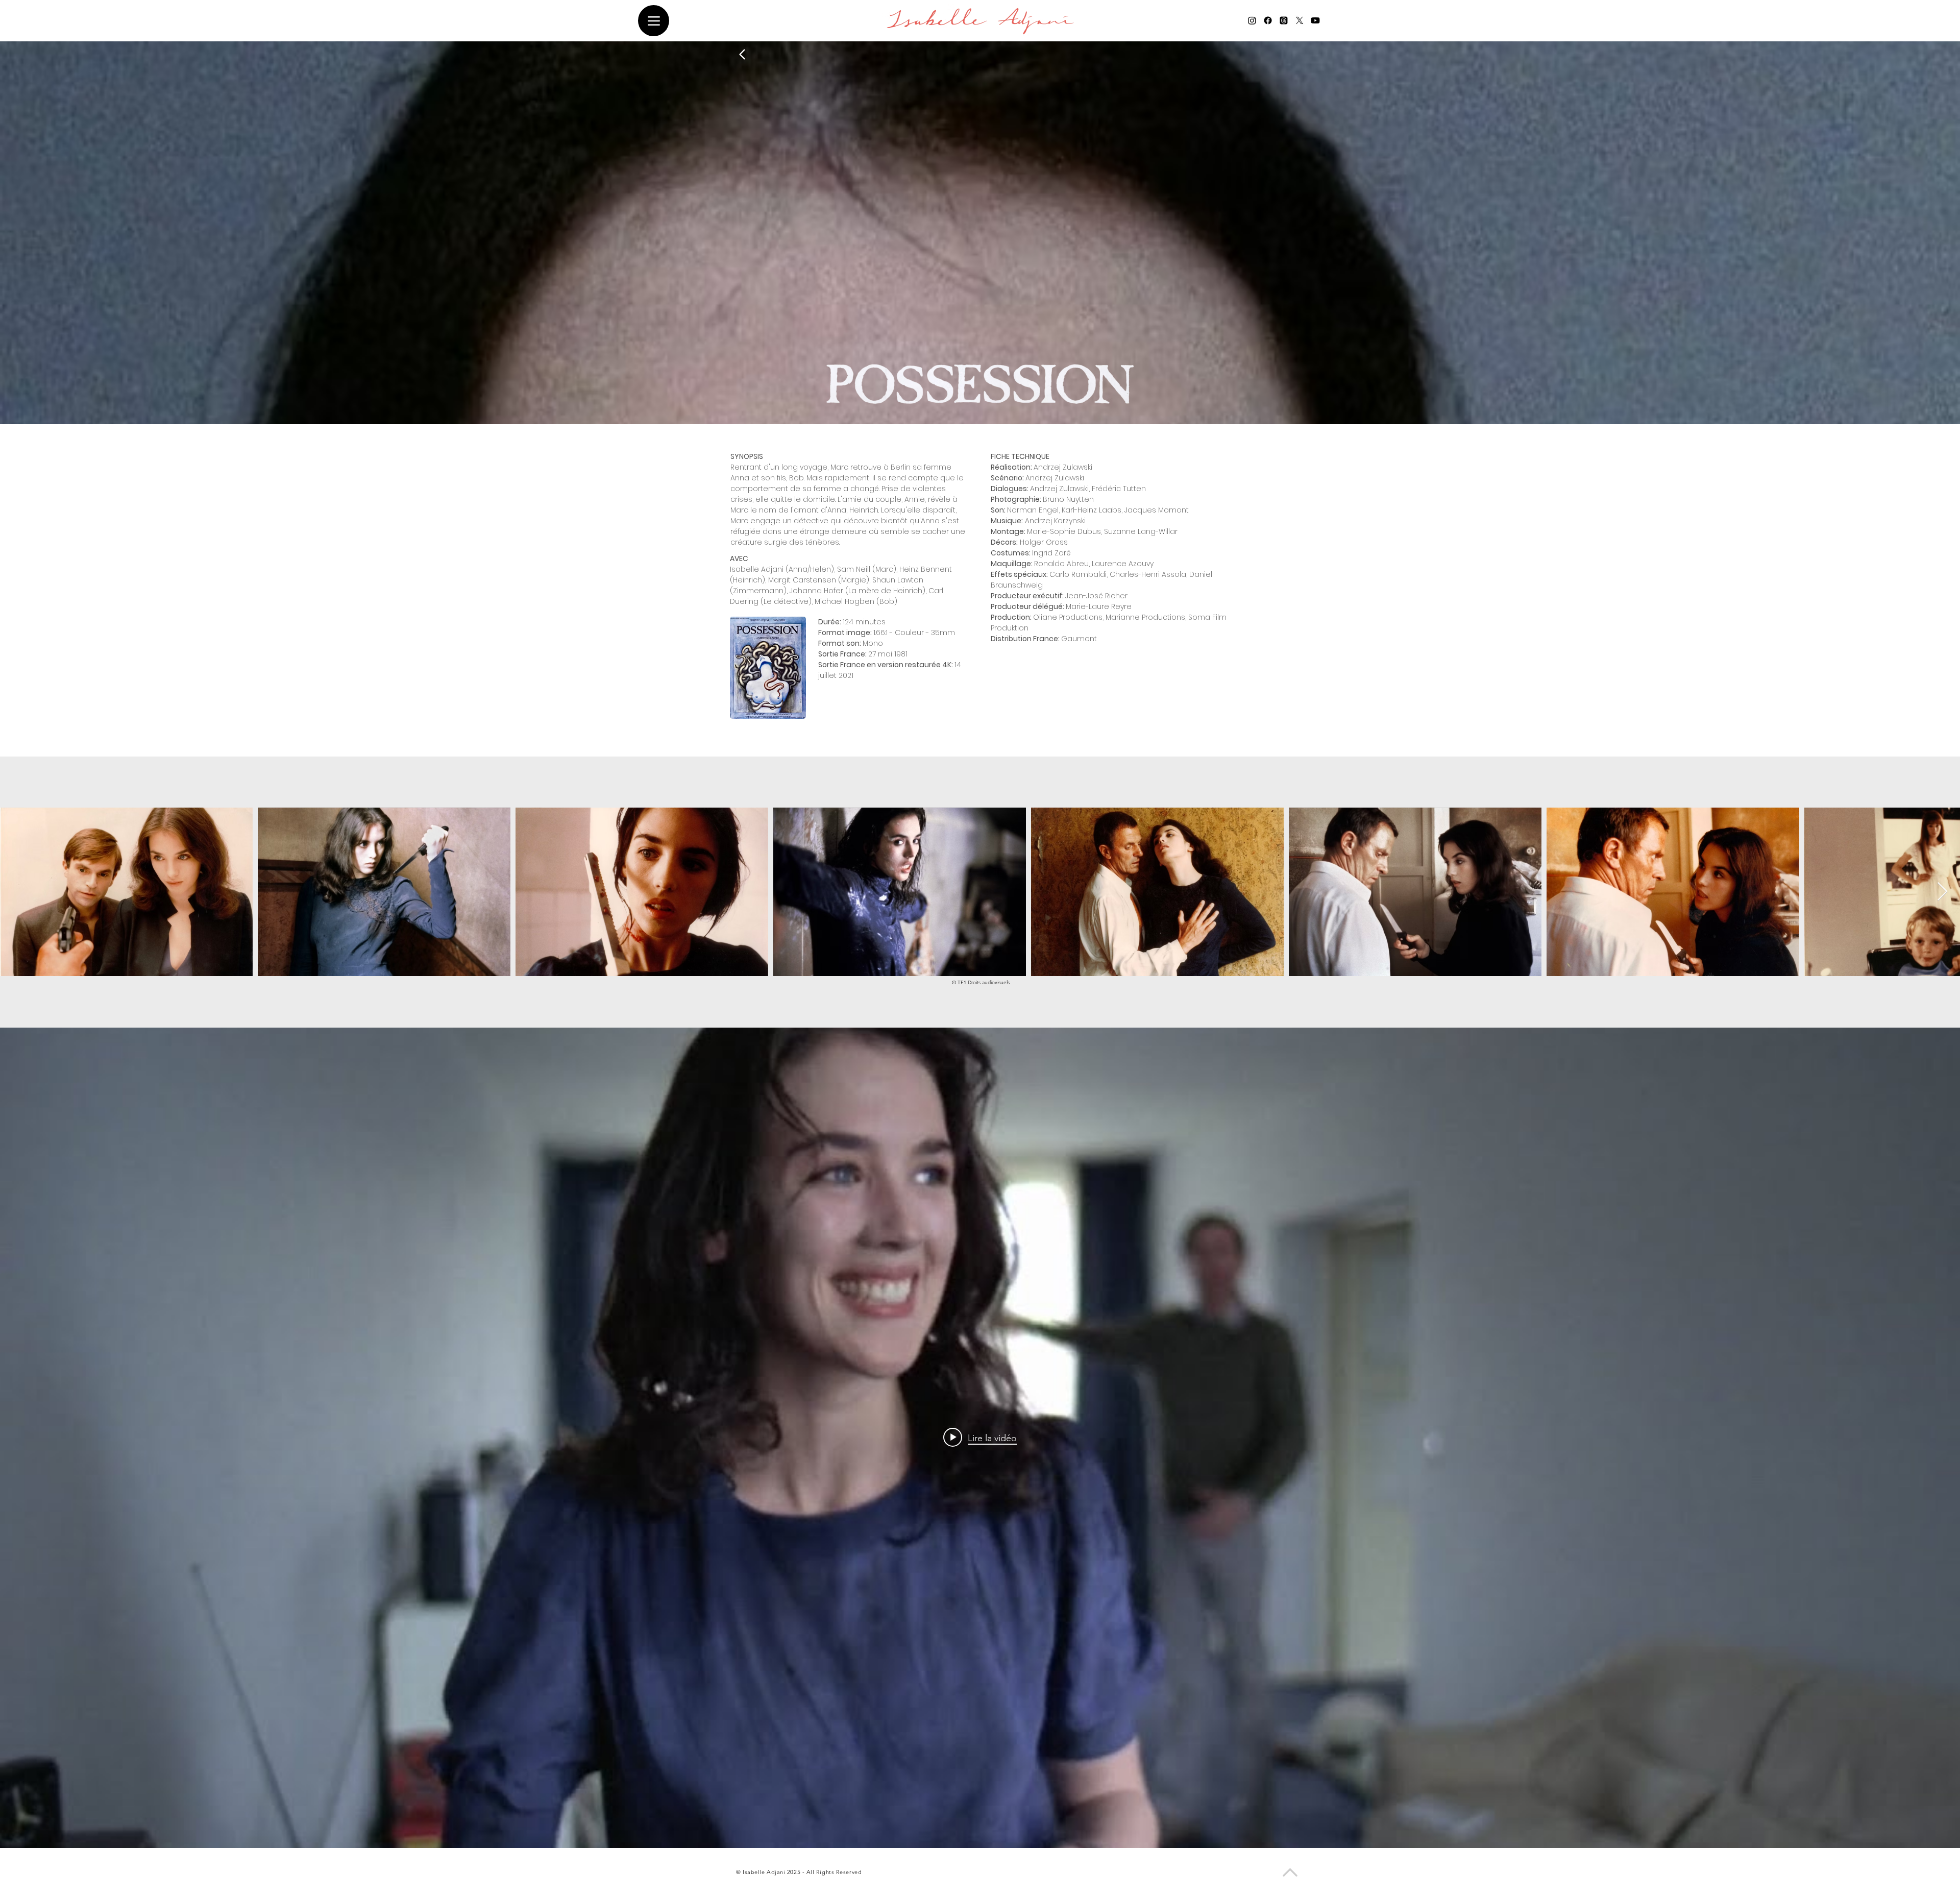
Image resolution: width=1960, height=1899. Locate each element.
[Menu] (654, 21)
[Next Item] (1942, 892)
